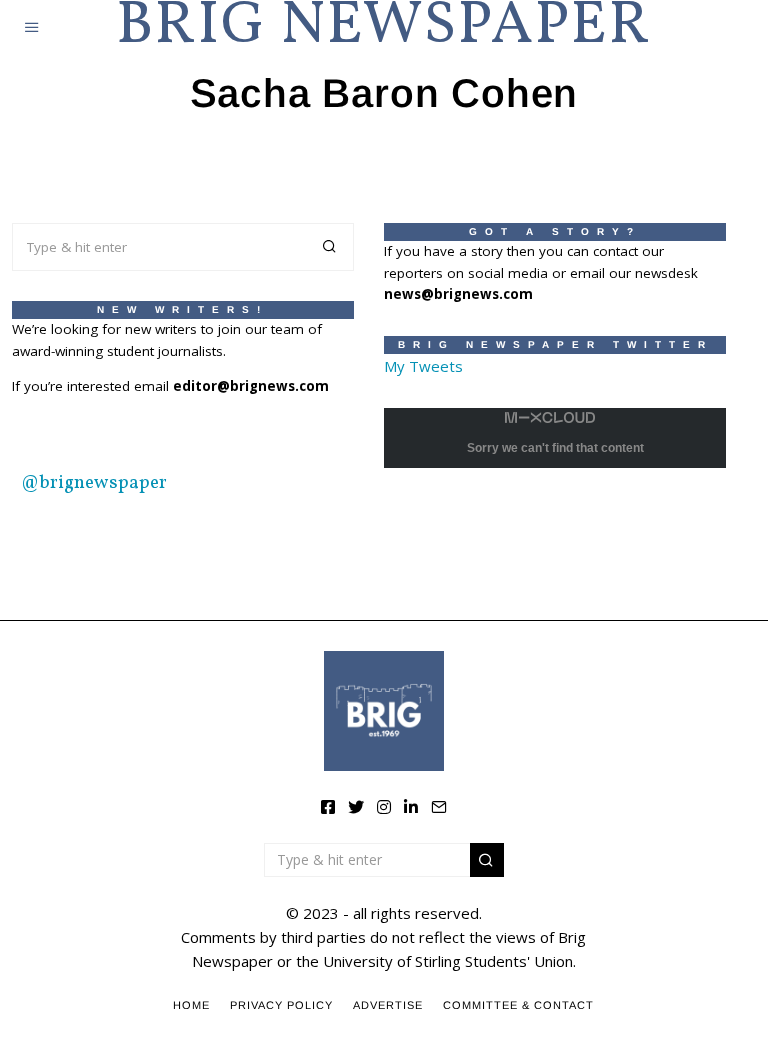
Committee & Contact (518, 1005)
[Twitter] (356, 807)
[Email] (439, 807)
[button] (330, 247)
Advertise (388, 1005)
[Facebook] (328, 807)
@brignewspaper (94, 483)
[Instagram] (384, 807)
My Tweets (423, 366)
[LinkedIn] (411, 807)
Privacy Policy (281, 1005)
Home (191, 1005)
